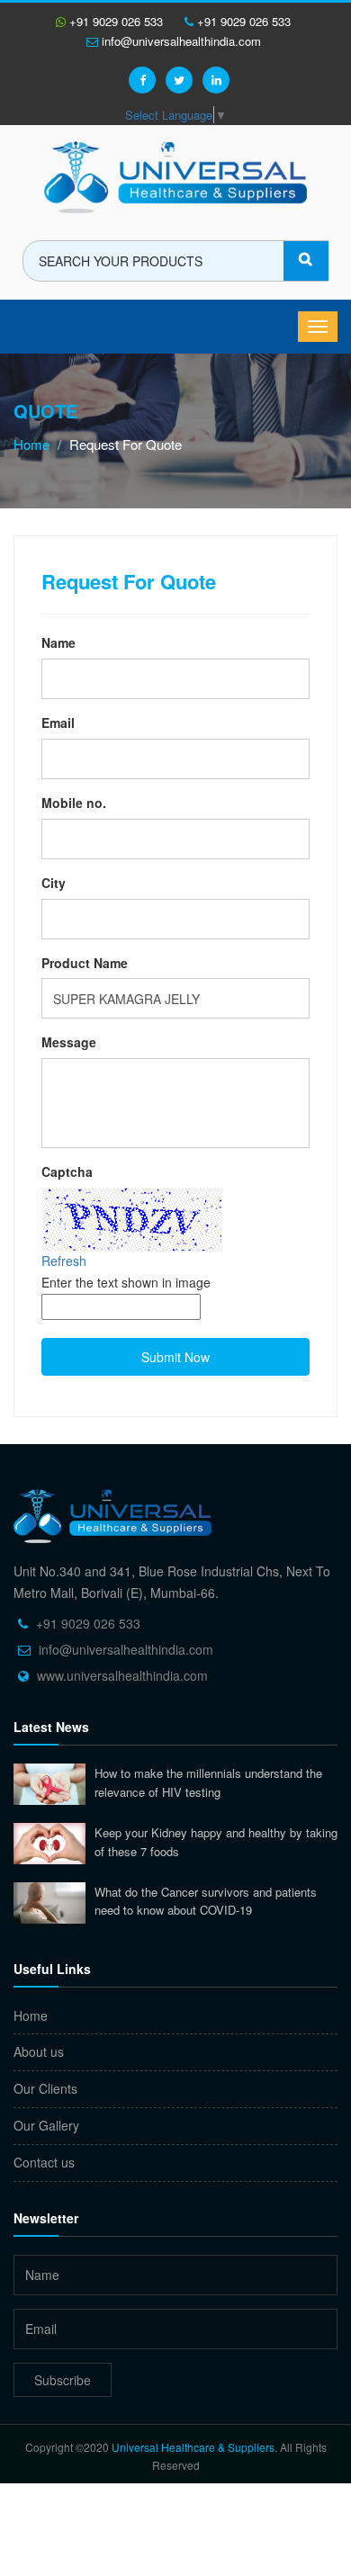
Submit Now (175, 1357)
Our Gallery (46, 2125)
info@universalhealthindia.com (180, 41)
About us (39, 2051)
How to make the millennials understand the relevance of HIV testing (208, 1782)
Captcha (67, 1171)
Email (58, 723)
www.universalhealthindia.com (122, 1675)
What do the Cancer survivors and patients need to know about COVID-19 (206, 1901)
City (54, 883)
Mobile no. (74, 803)
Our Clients (45, 2088)
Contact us (44, 2162)
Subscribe (63, 2380)
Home (31, 444)
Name (58, 642)
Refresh (64, 1261)
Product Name (85, 963)
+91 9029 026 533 (114, 21)
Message (69, 1042)
